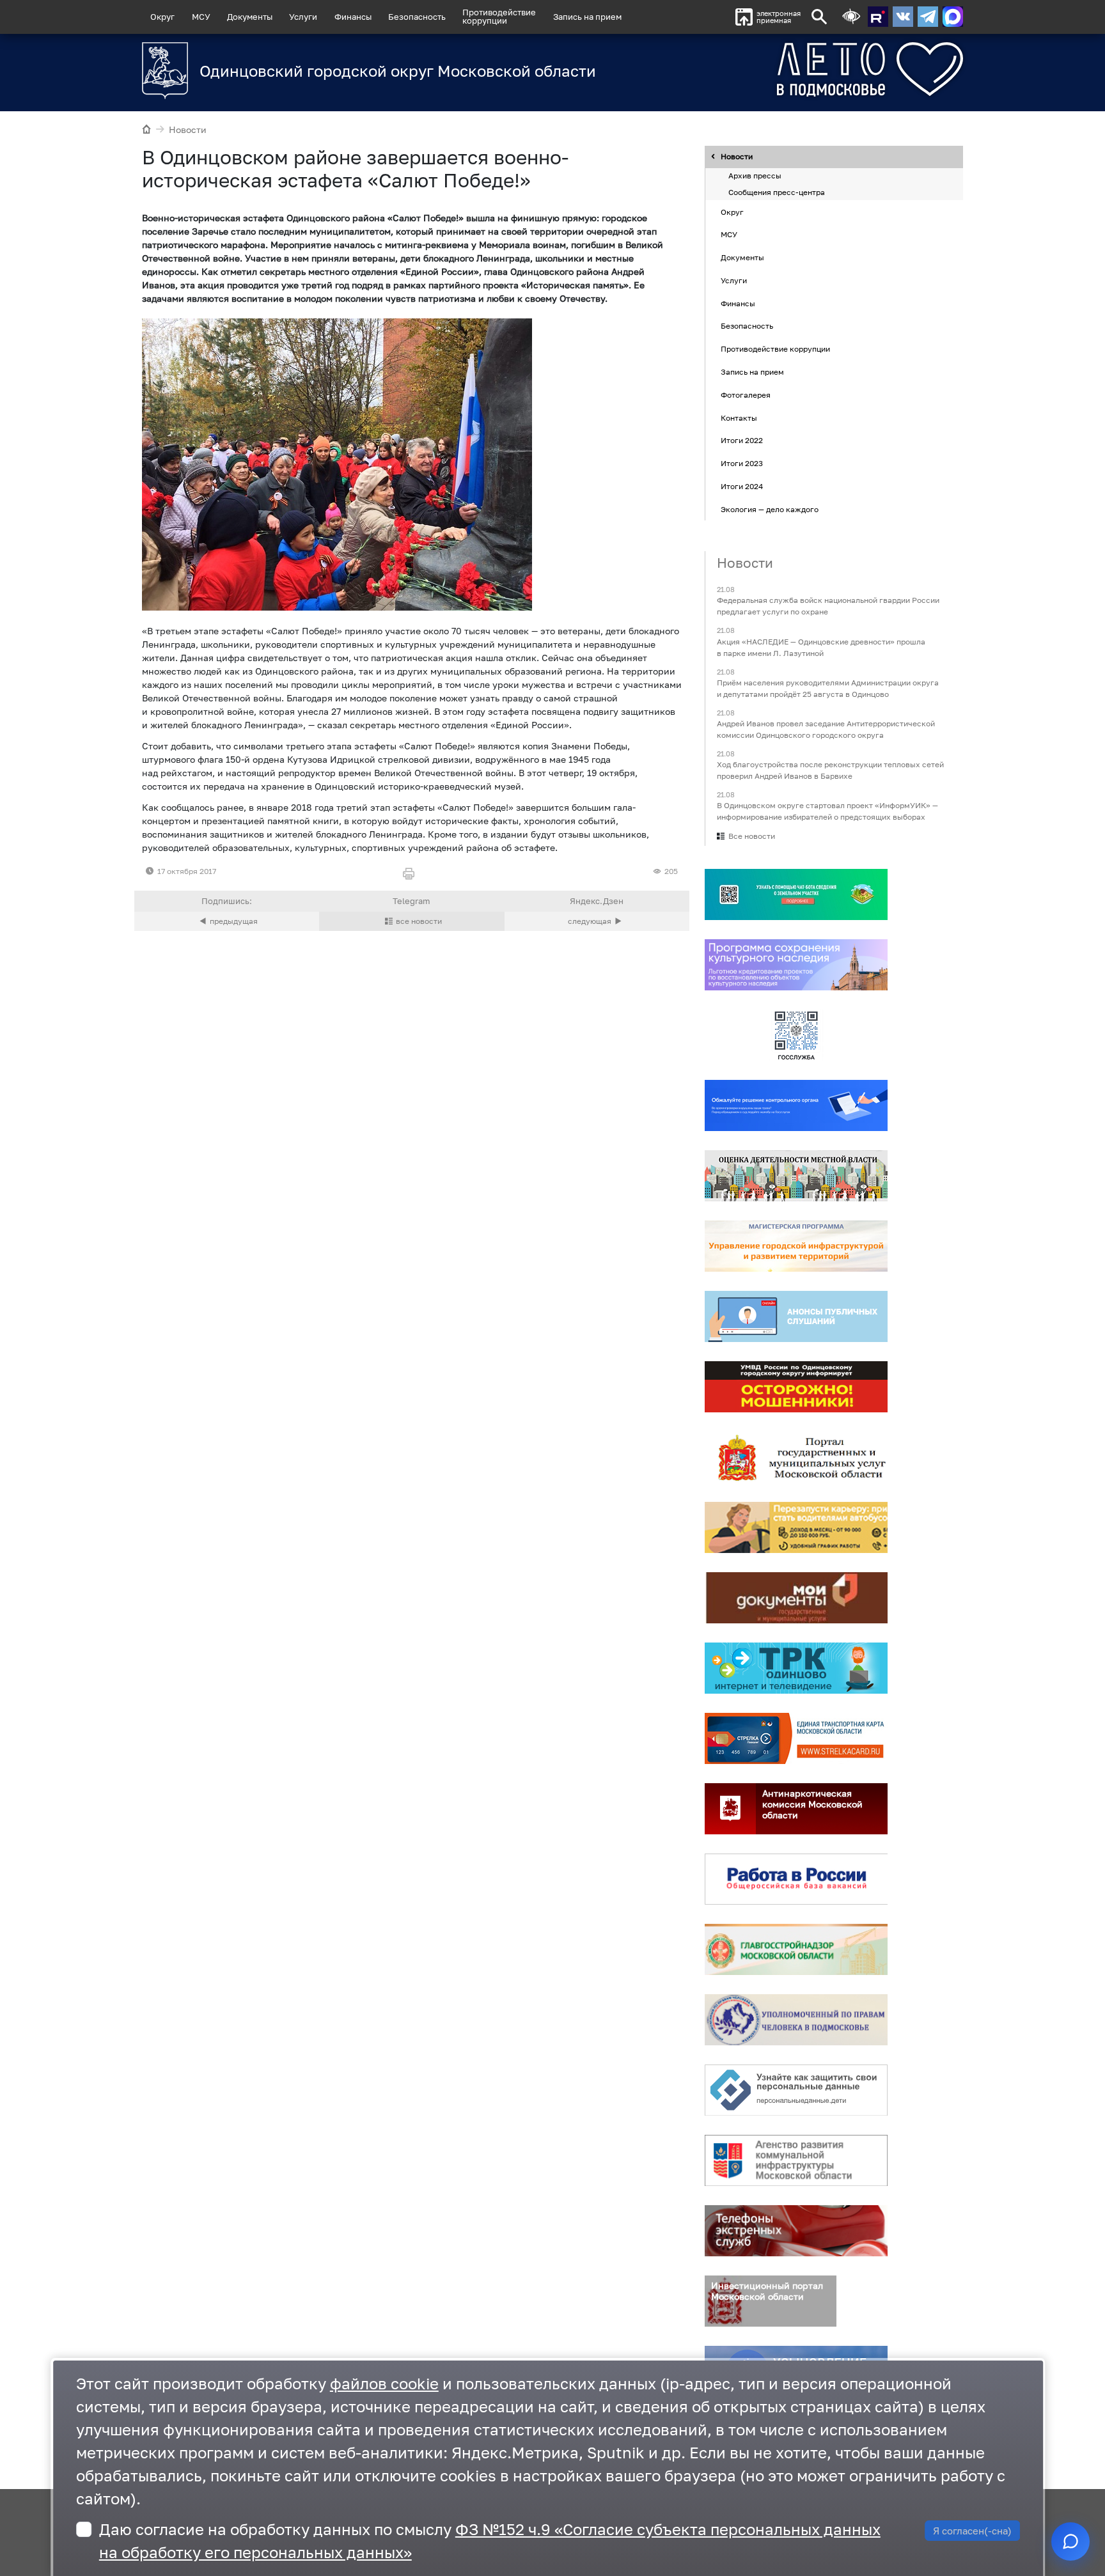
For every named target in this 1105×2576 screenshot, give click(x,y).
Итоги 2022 (742, 441)
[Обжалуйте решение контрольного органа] (796, 1106)
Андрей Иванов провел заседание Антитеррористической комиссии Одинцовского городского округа (826, 729)
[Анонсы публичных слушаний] (796, 1317)
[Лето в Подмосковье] (799, 69)
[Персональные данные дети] (796, 2091)
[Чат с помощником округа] (1070, 2541)
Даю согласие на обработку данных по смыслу (490, 2541)
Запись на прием (587, 17)
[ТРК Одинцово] (796, 1669)
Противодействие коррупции (775, 349)
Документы (250, 17)
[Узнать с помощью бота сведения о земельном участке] (796, 895)
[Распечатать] (411, 874)
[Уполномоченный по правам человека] (796, 2020)
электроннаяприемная (779, 17)
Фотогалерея (746, 395)
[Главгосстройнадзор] (796, 1950)
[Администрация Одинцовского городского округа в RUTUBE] (878, 17)
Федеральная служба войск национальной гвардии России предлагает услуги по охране (828, 606)
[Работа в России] (796, 1880)
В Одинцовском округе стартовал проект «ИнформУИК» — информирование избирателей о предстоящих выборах (827, 812)
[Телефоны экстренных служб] (796, 2231)
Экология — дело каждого (770, 509)
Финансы (353, 17)
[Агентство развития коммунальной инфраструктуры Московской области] (796, 2161)
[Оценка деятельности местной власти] (796, 1176)
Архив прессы (755, 176)
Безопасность (417, 17)
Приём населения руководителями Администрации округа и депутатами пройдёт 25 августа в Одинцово (828, 688)
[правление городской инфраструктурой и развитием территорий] (796, 1247)
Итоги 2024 (742, 486)
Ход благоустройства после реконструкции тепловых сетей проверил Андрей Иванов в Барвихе (830, 770)
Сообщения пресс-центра (777, 192)
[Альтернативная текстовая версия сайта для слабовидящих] (851, 17)
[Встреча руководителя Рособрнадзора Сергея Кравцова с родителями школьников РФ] (227, 921)
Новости (188, 129)
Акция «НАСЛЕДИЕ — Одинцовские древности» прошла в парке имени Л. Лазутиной (821, 647)
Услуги (303, 17)
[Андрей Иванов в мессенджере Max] (953, 17)
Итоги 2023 (742, 463)
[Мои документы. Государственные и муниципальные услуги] (796, 1598)
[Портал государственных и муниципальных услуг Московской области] (796, 1458)
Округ (162, 17)
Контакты (739, 418)
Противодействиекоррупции (499, 16)
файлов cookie (384, 2383)
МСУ (201, 17)
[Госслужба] (796, 1036)
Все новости (752, 837)
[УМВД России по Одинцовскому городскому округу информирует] (796, 1387)
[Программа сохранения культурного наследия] (796, 965)
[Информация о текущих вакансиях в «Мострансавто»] (796, 1528)
